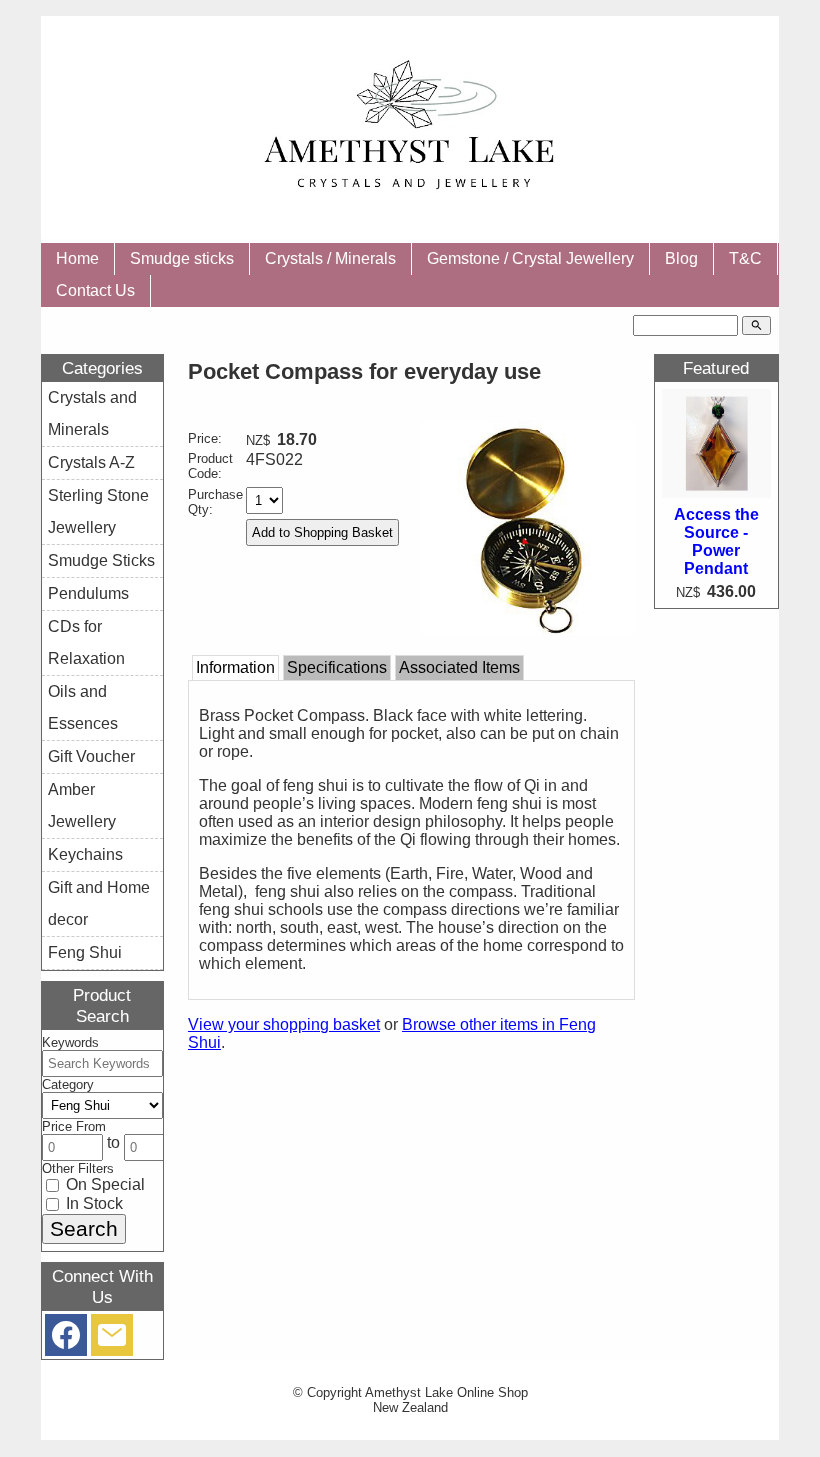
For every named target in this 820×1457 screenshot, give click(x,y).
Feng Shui (85, 952)
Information (235, 667)
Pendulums (88, 593)
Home (77, 258)
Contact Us (95, 290)
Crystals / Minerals (330, 258)
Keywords (70, 1042)
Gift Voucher (91, 756)
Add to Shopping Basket (322, 532)
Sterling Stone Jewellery (98, 511)
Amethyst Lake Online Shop (446, 1392)
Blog (681, 258)
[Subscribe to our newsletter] (112, 1339)
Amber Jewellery (82, 805)
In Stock (92, 1203)
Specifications (337, 667)
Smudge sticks (182, 258)
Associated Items (459, 667)
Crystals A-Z (91, 462)
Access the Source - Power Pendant (716, 541)
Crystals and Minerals (92, 413)
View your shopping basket (284, 1024)
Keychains (85, 854)
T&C (745, 258)
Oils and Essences (83, 707)
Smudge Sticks (101, 560)
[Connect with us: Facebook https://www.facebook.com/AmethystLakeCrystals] (66, 1339)
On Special (103, 1184)
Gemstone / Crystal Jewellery (530, 258)
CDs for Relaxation (86, 642)
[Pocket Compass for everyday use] (528, 629)
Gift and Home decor (99, 903)
